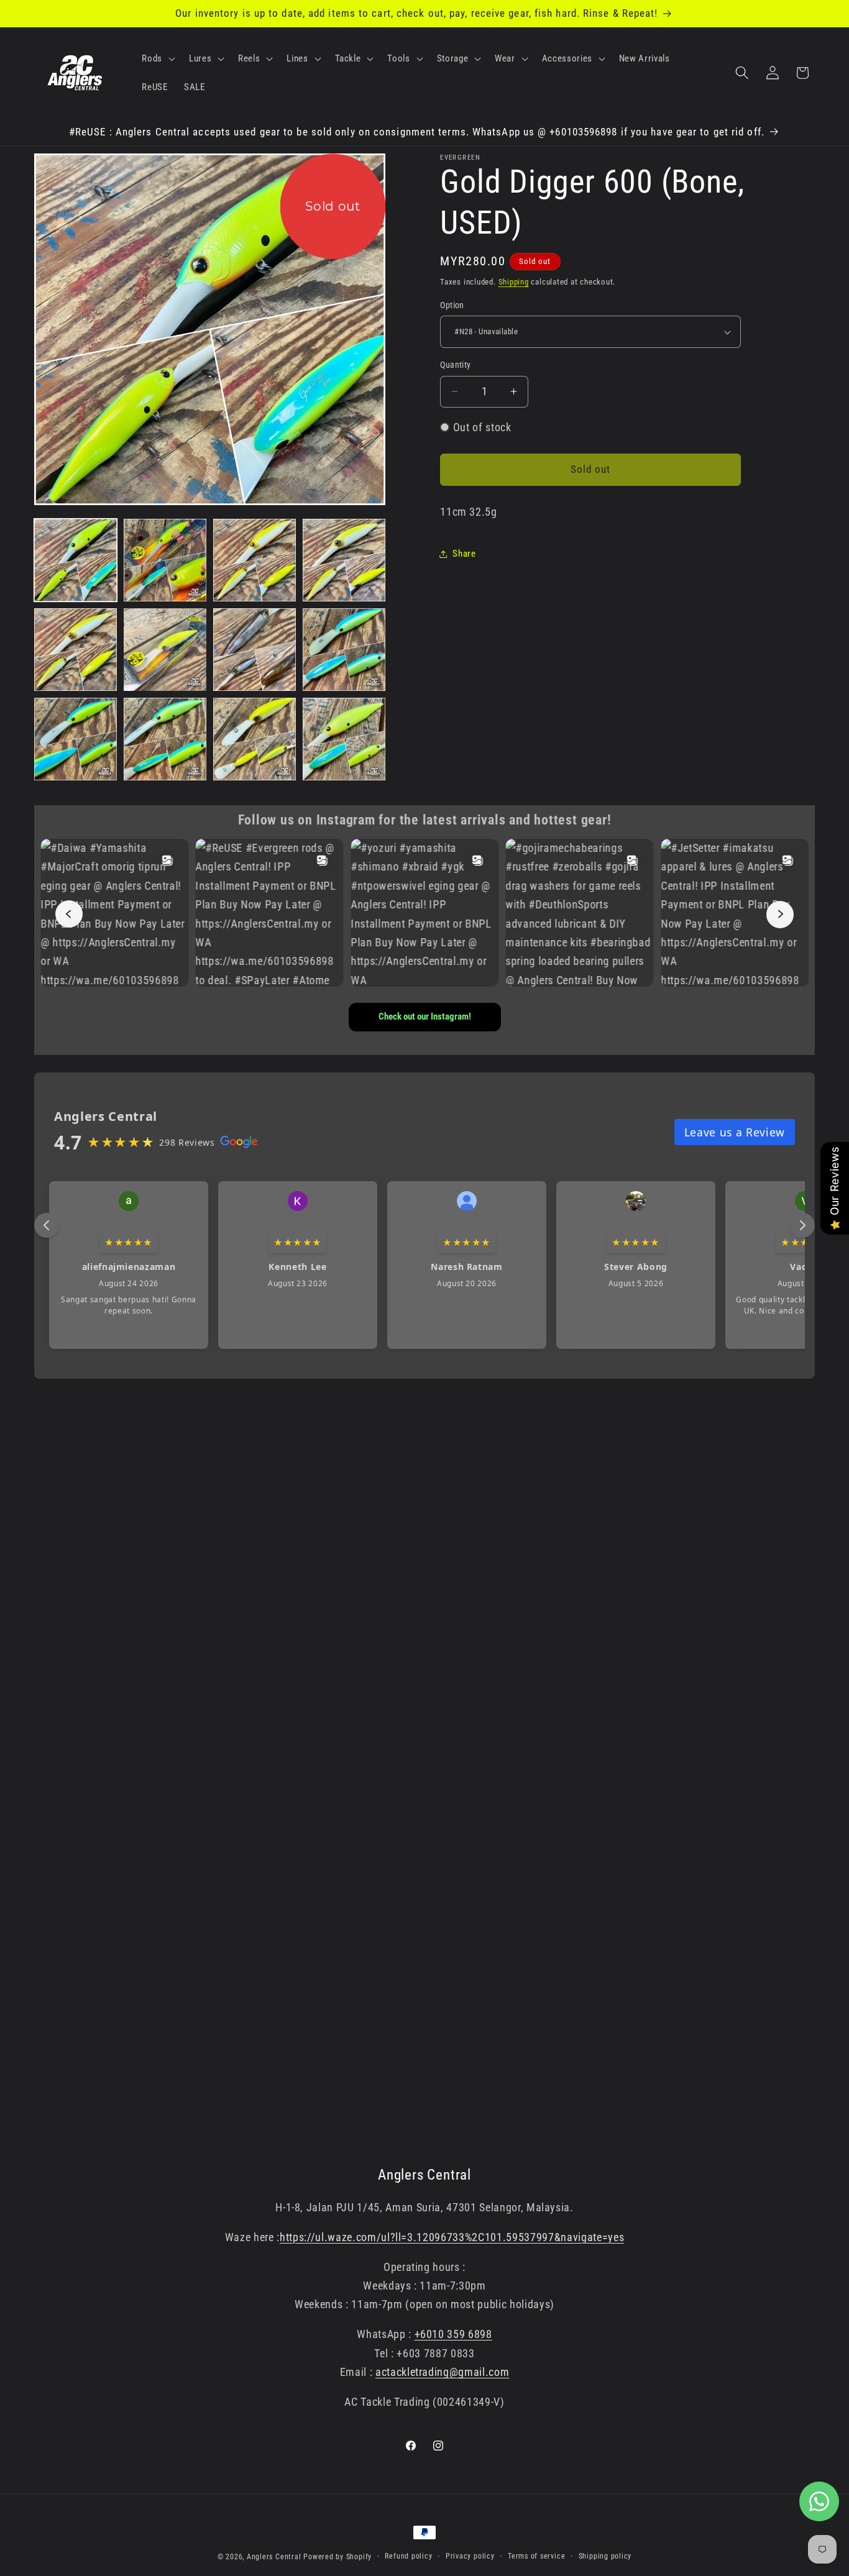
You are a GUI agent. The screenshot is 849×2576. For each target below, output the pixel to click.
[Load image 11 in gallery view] (255, 739)
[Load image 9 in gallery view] (76, 739)
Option (452, 305)
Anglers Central (274, 2557)
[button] (157, 58)
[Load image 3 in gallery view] (255, 560)
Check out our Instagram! (425, 1016)
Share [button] (464, 554)
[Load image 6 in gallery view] (165, 650)
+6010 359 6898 (453, 2334)
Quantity (456, 365)
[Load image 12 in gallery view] (344, 739)
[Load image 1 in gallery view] (76, 560)
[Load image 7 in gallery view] (255, 650)
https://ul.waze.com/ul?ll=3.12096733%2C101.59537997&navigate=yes (452, 2237)
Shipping (514, 282)
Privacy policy (470, 2556)
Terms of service (536, 2556)
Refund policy (408, 2556)
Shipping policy (605, 2556)
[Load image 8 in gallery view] (344, 650)
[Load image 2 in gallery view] (165, 560)
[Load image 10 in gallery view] (165, 739)
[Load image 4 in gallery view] (344, 560)
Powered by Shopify (337, 2557)
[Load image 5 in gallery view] (76, 650)
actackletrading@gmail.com (443, 2372)
